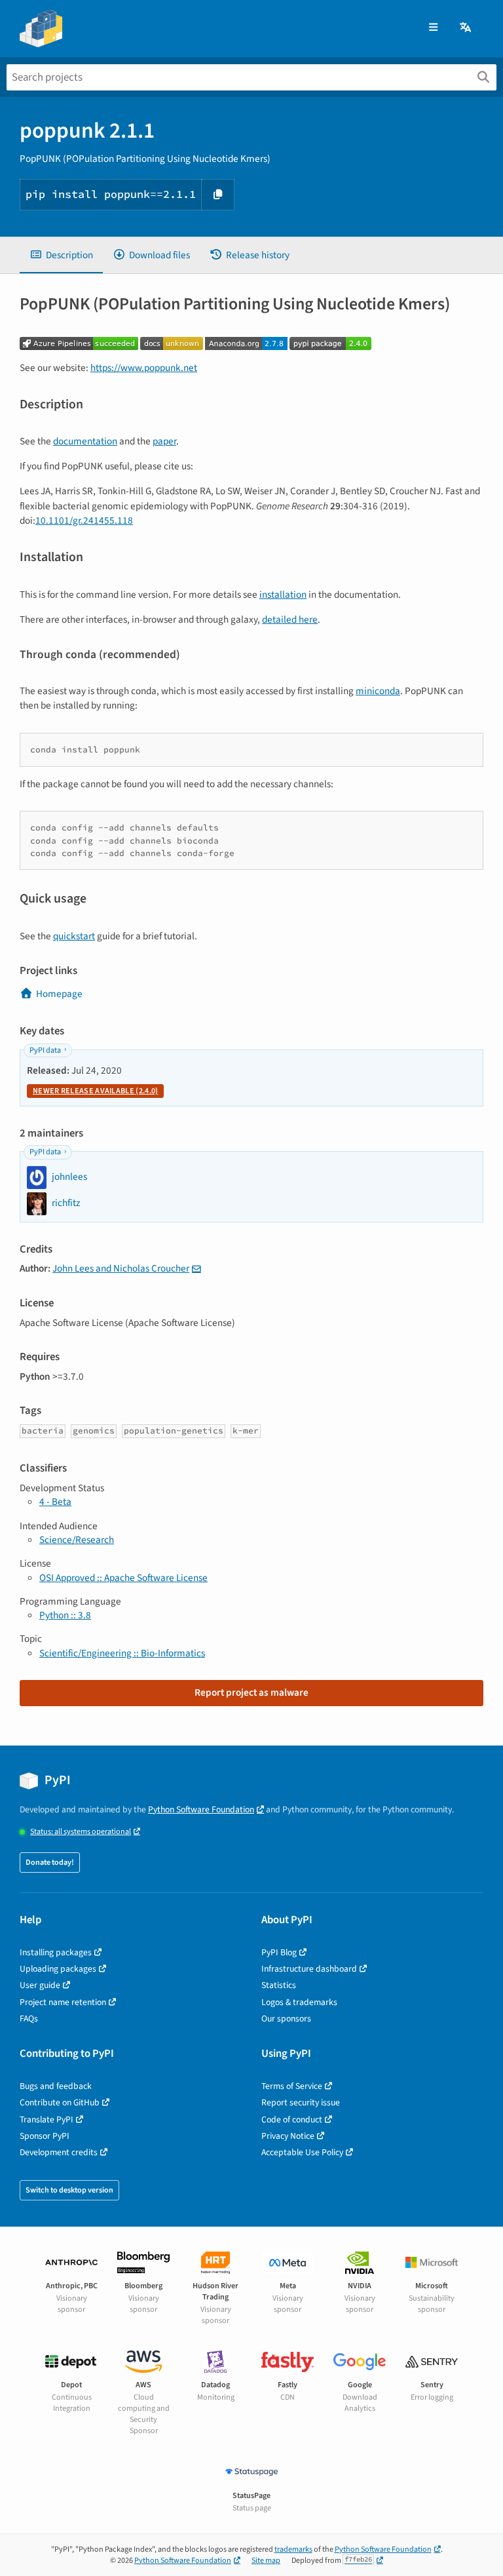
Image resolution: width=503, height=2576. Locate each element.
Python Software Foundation (201, 1809)
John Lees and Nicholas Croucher (121, 1268)
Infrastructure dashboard (309, 1969)
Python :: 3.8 (65, 1615)
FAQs (29, 2019)
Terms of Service (292, 2086)
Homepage (59, 994)
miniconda (378, 691)
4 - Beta (55, 1502)
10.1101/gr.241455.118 (84, 520)
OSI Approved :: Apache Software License (123, 1578)
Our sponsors (286, 2019)
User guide (40, 1985)
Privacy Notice (288, 2136)
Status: (81, 1832)
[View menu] (433, 28)
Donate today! (50, 1863)
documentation (85, 441)
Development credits (59, 2152)
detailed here (290, 619)
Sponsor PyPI (45, 2136)
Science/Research (77, 1540)
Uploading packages (58, 1969)
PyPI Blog (279, 1952)
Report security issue (301, 2102)
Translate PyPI (47, 2119)
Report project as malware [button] (251, 1692)
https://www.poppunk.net (144, 368)
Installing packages (56, 1952)
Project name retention (63, 2002)
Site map (266, 2561)
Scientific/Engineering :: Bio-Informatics (122, 1653)
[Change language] (466, 28)
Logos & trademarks (299, 2002)
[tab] (61, 255)
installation (283, 595)
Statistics (279, 1985)
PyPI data (45, 1050)
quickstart (74, 936)
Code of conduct (292, 2119)
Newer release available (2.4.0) (95, 1091)
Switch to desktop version (69, 2190)
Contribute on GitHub (60, 2102)
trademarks (293, 2549)
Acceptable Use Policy (302, 2152)
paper (164, 441)
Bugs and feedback (56, 2086)
